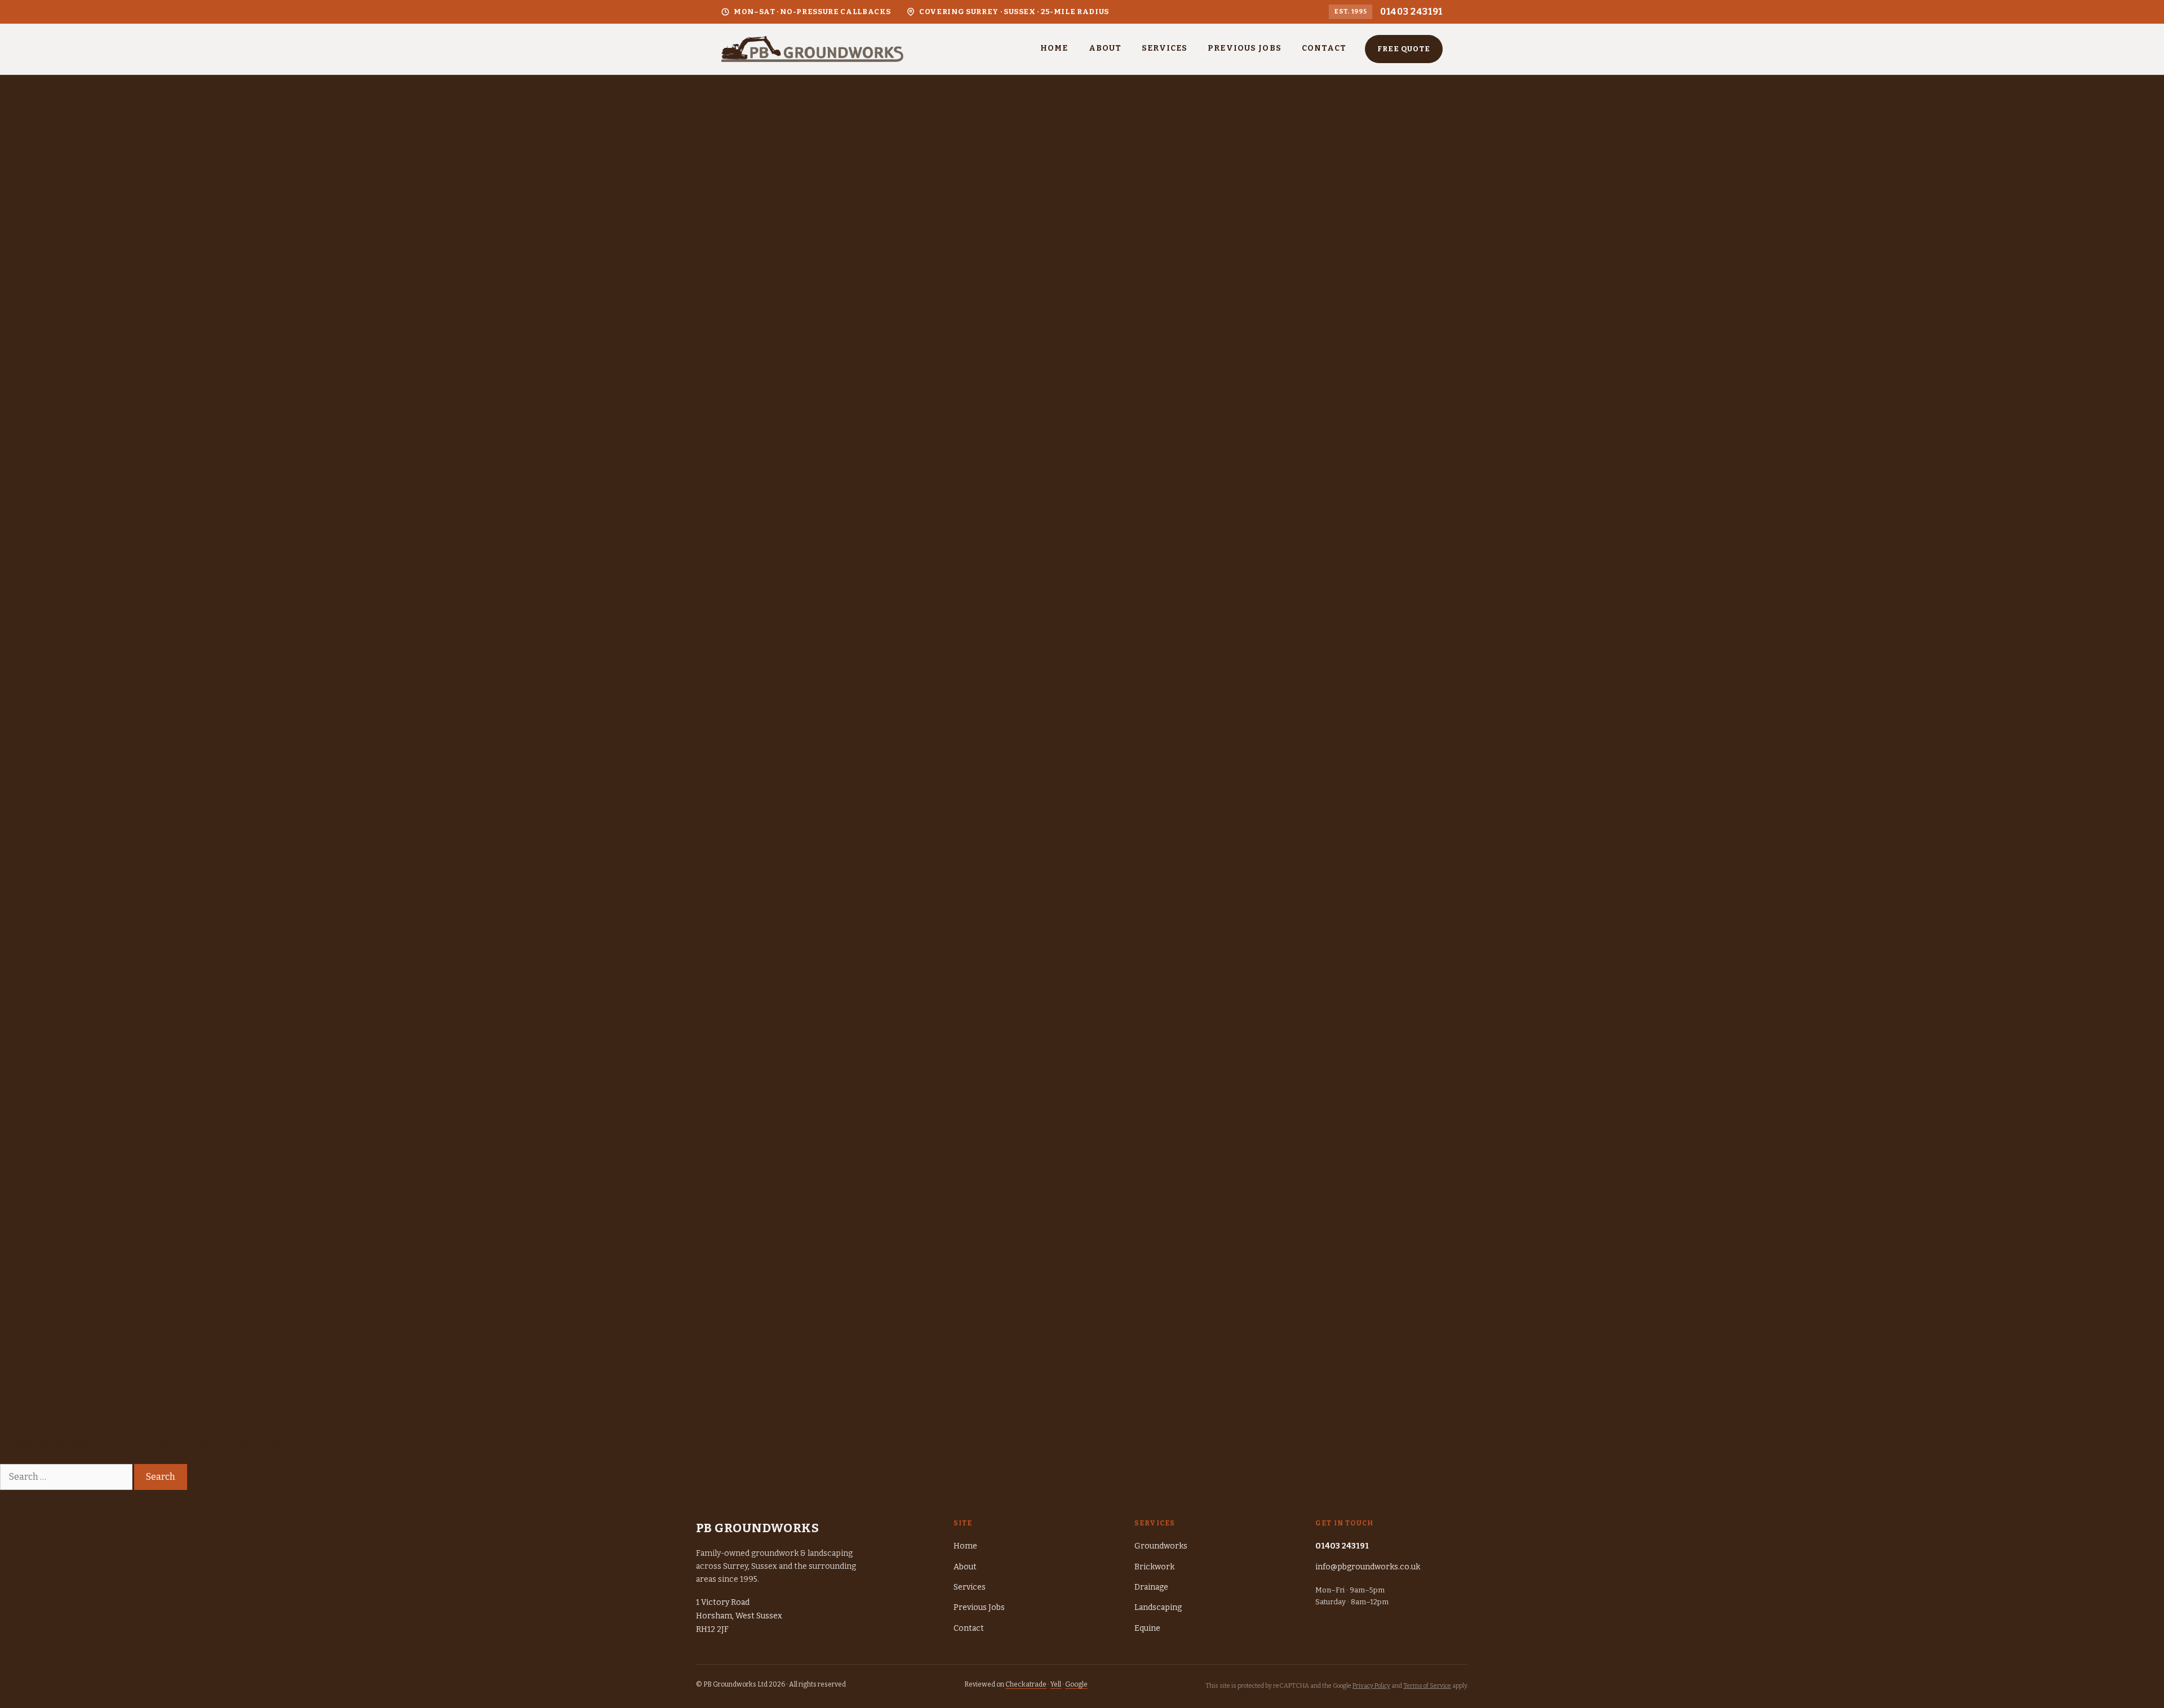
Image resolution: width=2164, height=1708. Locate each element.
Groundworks (1161, 1546)
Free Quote (1404, 49)
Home (1054, 48)
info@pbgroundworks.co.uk (1368, 1567)
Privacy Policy (1371, 1686)
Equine (1147, 1628)
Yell (1056, 1684)
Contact (1324, 48)
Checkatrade (1026, 1684)
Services (1165, 48)
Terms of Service (1427, 1686)
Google (1076, 1684)
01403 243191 (1411, 12)
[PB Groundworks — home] (812, 49)
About (1105, 48)
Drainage (1151, 1587)
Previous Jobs (1245, 48)
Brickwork (1154, 1567)
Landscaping (1158, 1607)
